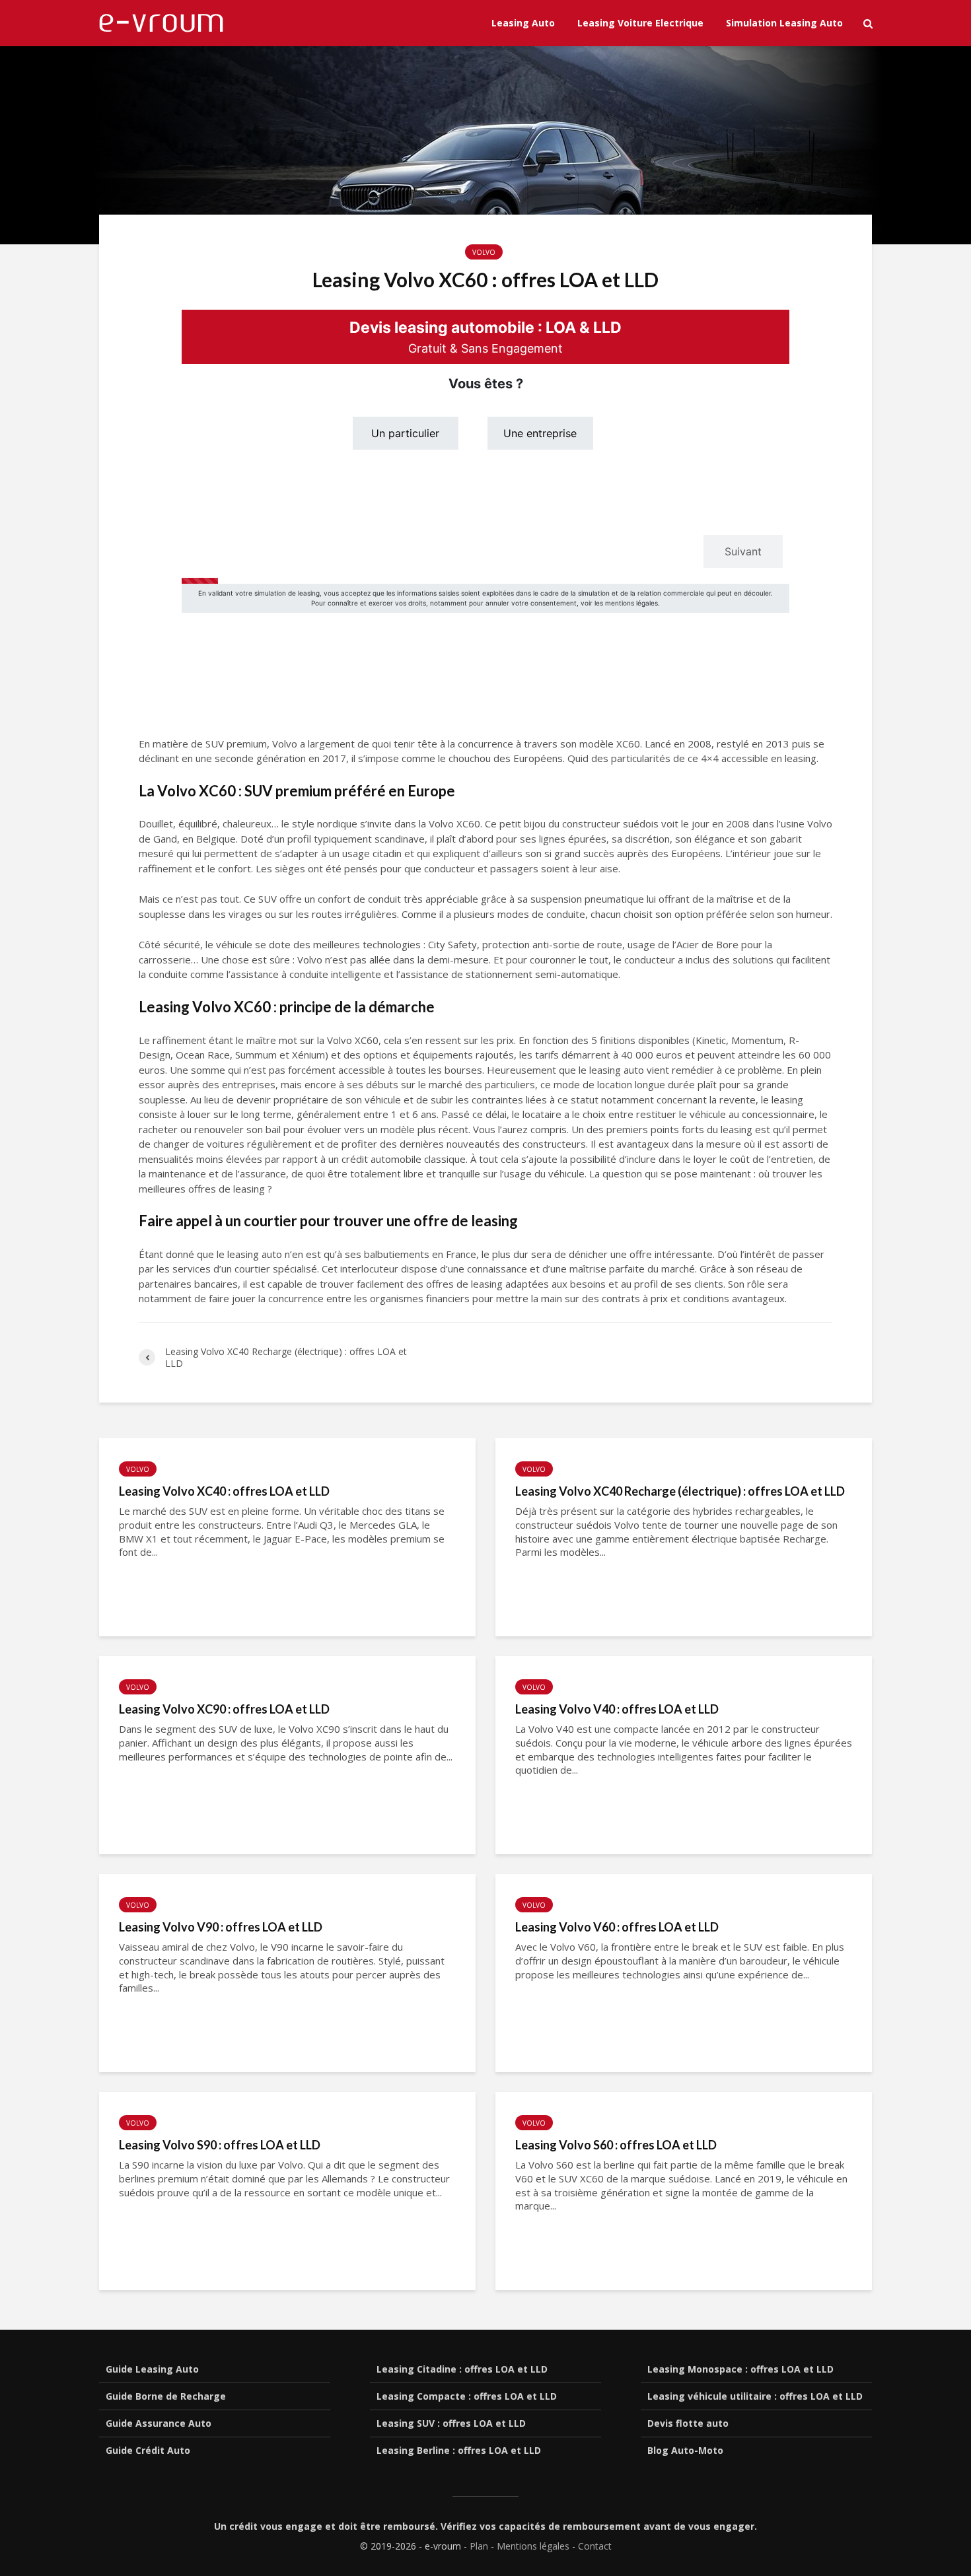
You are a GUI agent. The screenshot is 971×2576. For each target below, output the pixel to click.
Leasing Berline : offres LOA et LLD (459, 2450)
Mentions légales (533, 2546)
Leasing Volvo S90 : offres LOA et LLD (220, 2145)
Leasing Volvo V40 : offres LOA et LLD (617, 1709)
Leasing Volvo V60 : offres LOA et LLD (617, 1927)
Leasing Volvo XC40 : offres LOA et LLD (224, 1491)
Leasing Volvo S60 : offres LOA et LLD (616, 2145)
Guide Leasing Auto (152, 2369)
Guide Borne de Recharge (166, 2396)
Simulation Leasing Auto (784, 23)
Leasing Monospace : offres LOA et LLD (740, 2369)
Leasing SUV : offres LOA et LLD (451, 2423)
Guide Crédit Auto (148, 2450)
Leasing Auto (523, 23)
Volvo (484, 252)
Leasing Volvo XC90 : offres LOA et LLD (224, 1709)
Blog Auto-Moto (685, 2450)
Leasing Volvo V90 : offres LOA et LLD (221, 1927)
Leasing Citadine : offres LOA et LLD (462, 2369)
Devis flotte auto (688, 2423)
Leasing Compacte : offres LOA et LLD (467, 2396)
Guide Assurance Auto (159, 2423)
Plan (479, 2546)
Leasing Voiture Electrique (640, 23)
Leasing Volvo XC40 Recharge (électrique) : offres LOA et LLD (680, 1491)
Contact (595, 2546)
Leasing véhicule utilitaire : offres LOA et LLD (755, 2396)
